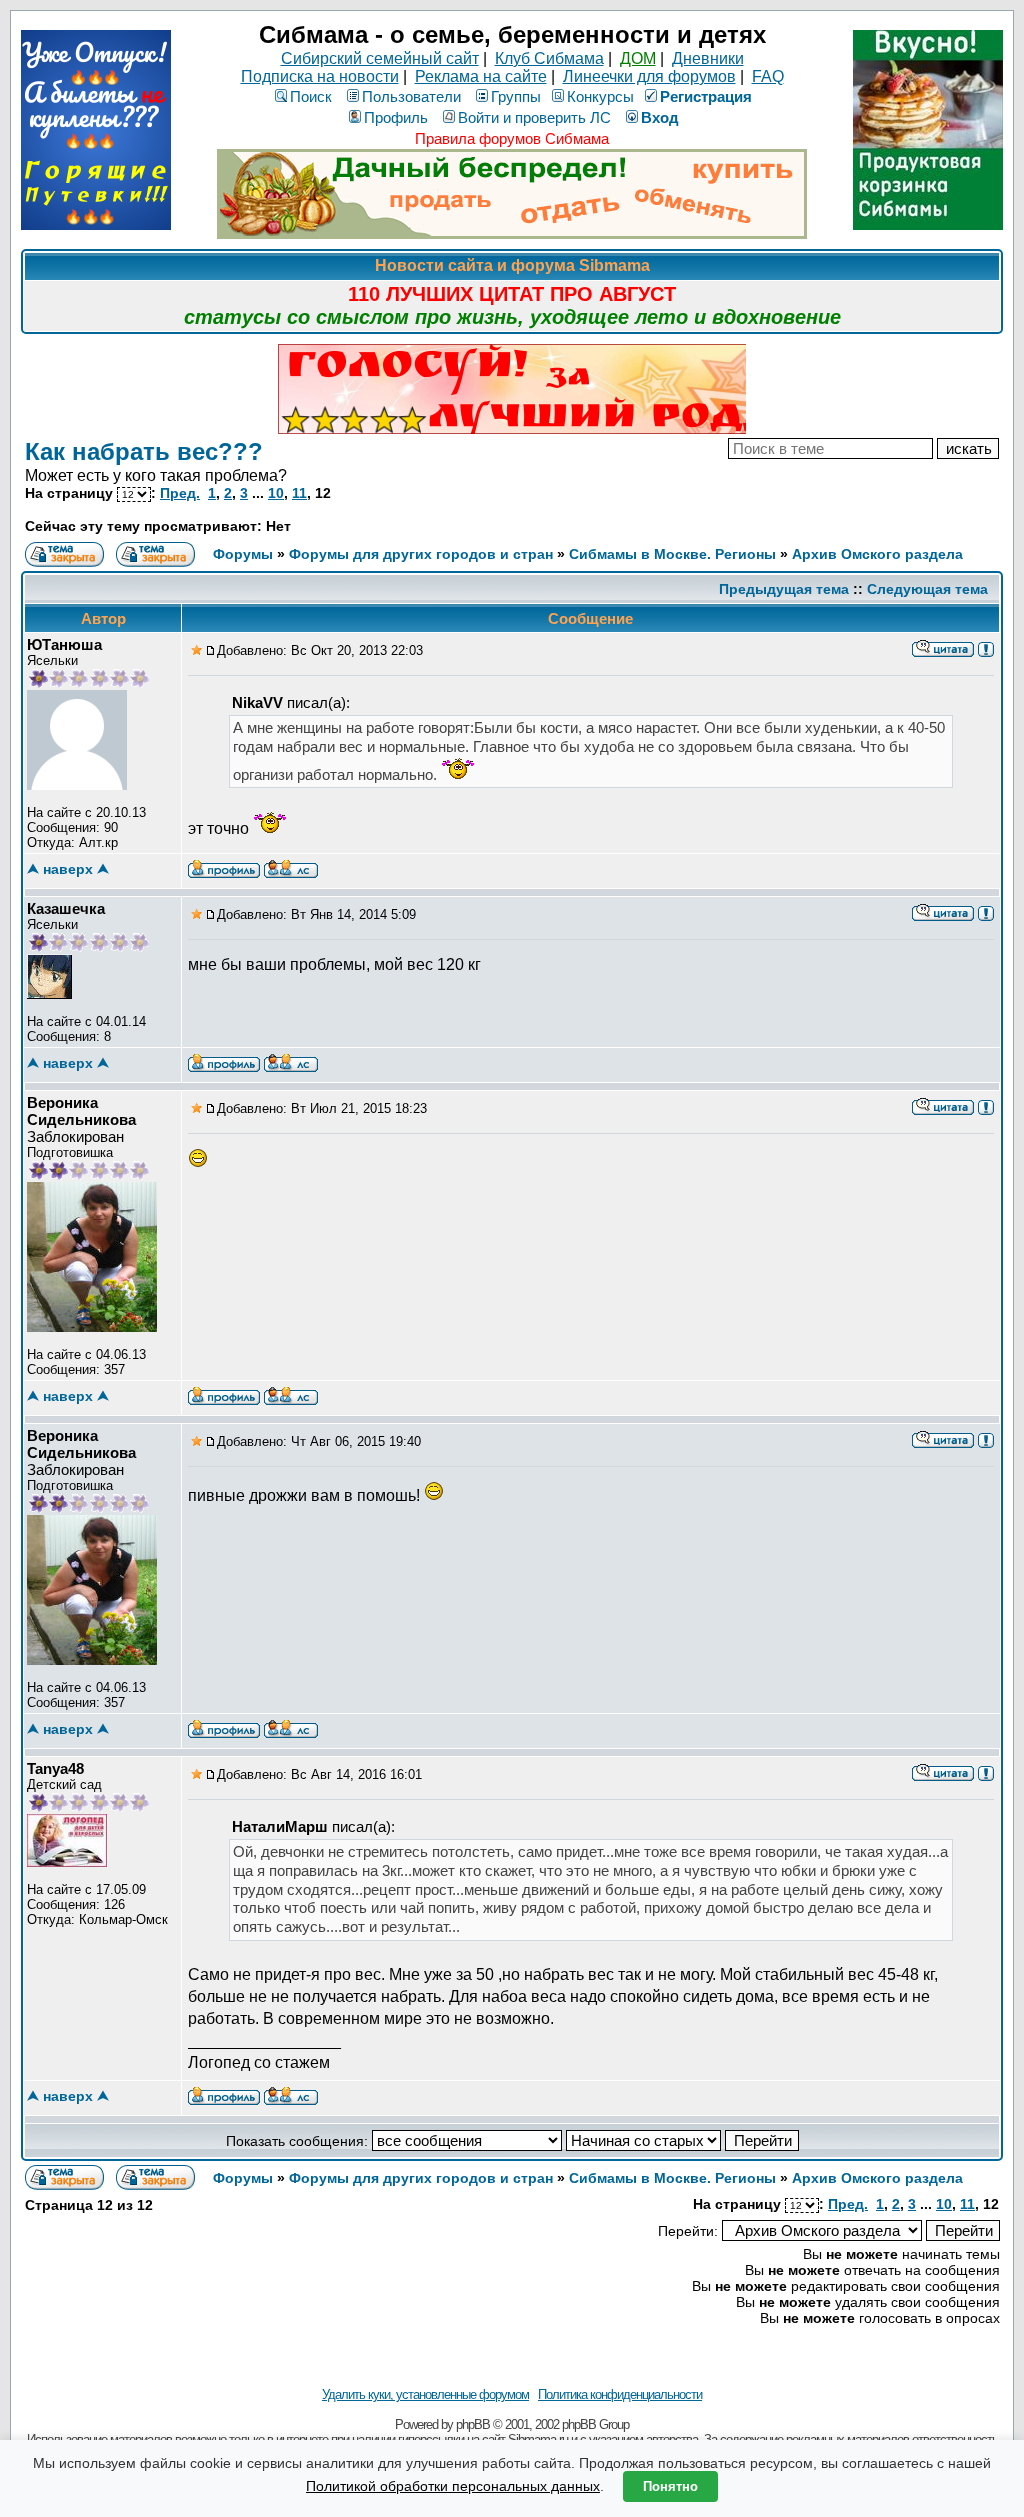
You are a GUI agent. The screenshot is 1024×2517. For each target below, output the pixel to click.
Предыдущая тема (784, 589)
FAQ (768, 76)
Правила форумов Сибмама (512, 138)
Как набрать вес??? (144, 451)
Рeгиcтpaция (706, 96)
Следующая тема (927, 589)
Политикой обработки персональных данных (453, 2486)
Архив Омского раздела (877, 554)
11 (299, 493)
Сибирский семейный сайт (380, 58)
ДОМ (638, 58)
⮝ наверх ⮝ (68, 869)
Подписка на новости (320, 76)
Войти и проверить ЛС (534, 117)
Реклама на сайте (481, 76)
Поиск (311, 96)
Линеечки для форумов (649, 76)
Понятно (670, 2486)
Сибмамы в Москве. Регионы (672, 554)
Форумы (243, 554)
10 (276, 493)
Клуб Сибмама (549, 58)
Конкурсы (600, 96)
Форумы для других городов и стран (421, 554)
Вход (660, 117)
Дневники (708, 58)
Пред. (180, 493)
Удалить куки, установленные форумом (425, 2394)
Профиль (396, 117)
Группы (516, 96)
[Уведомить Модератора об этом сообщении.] (986, 648)
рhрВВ (473, 2424)
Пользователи (411, 96)
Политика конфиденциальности (620, 2394)
